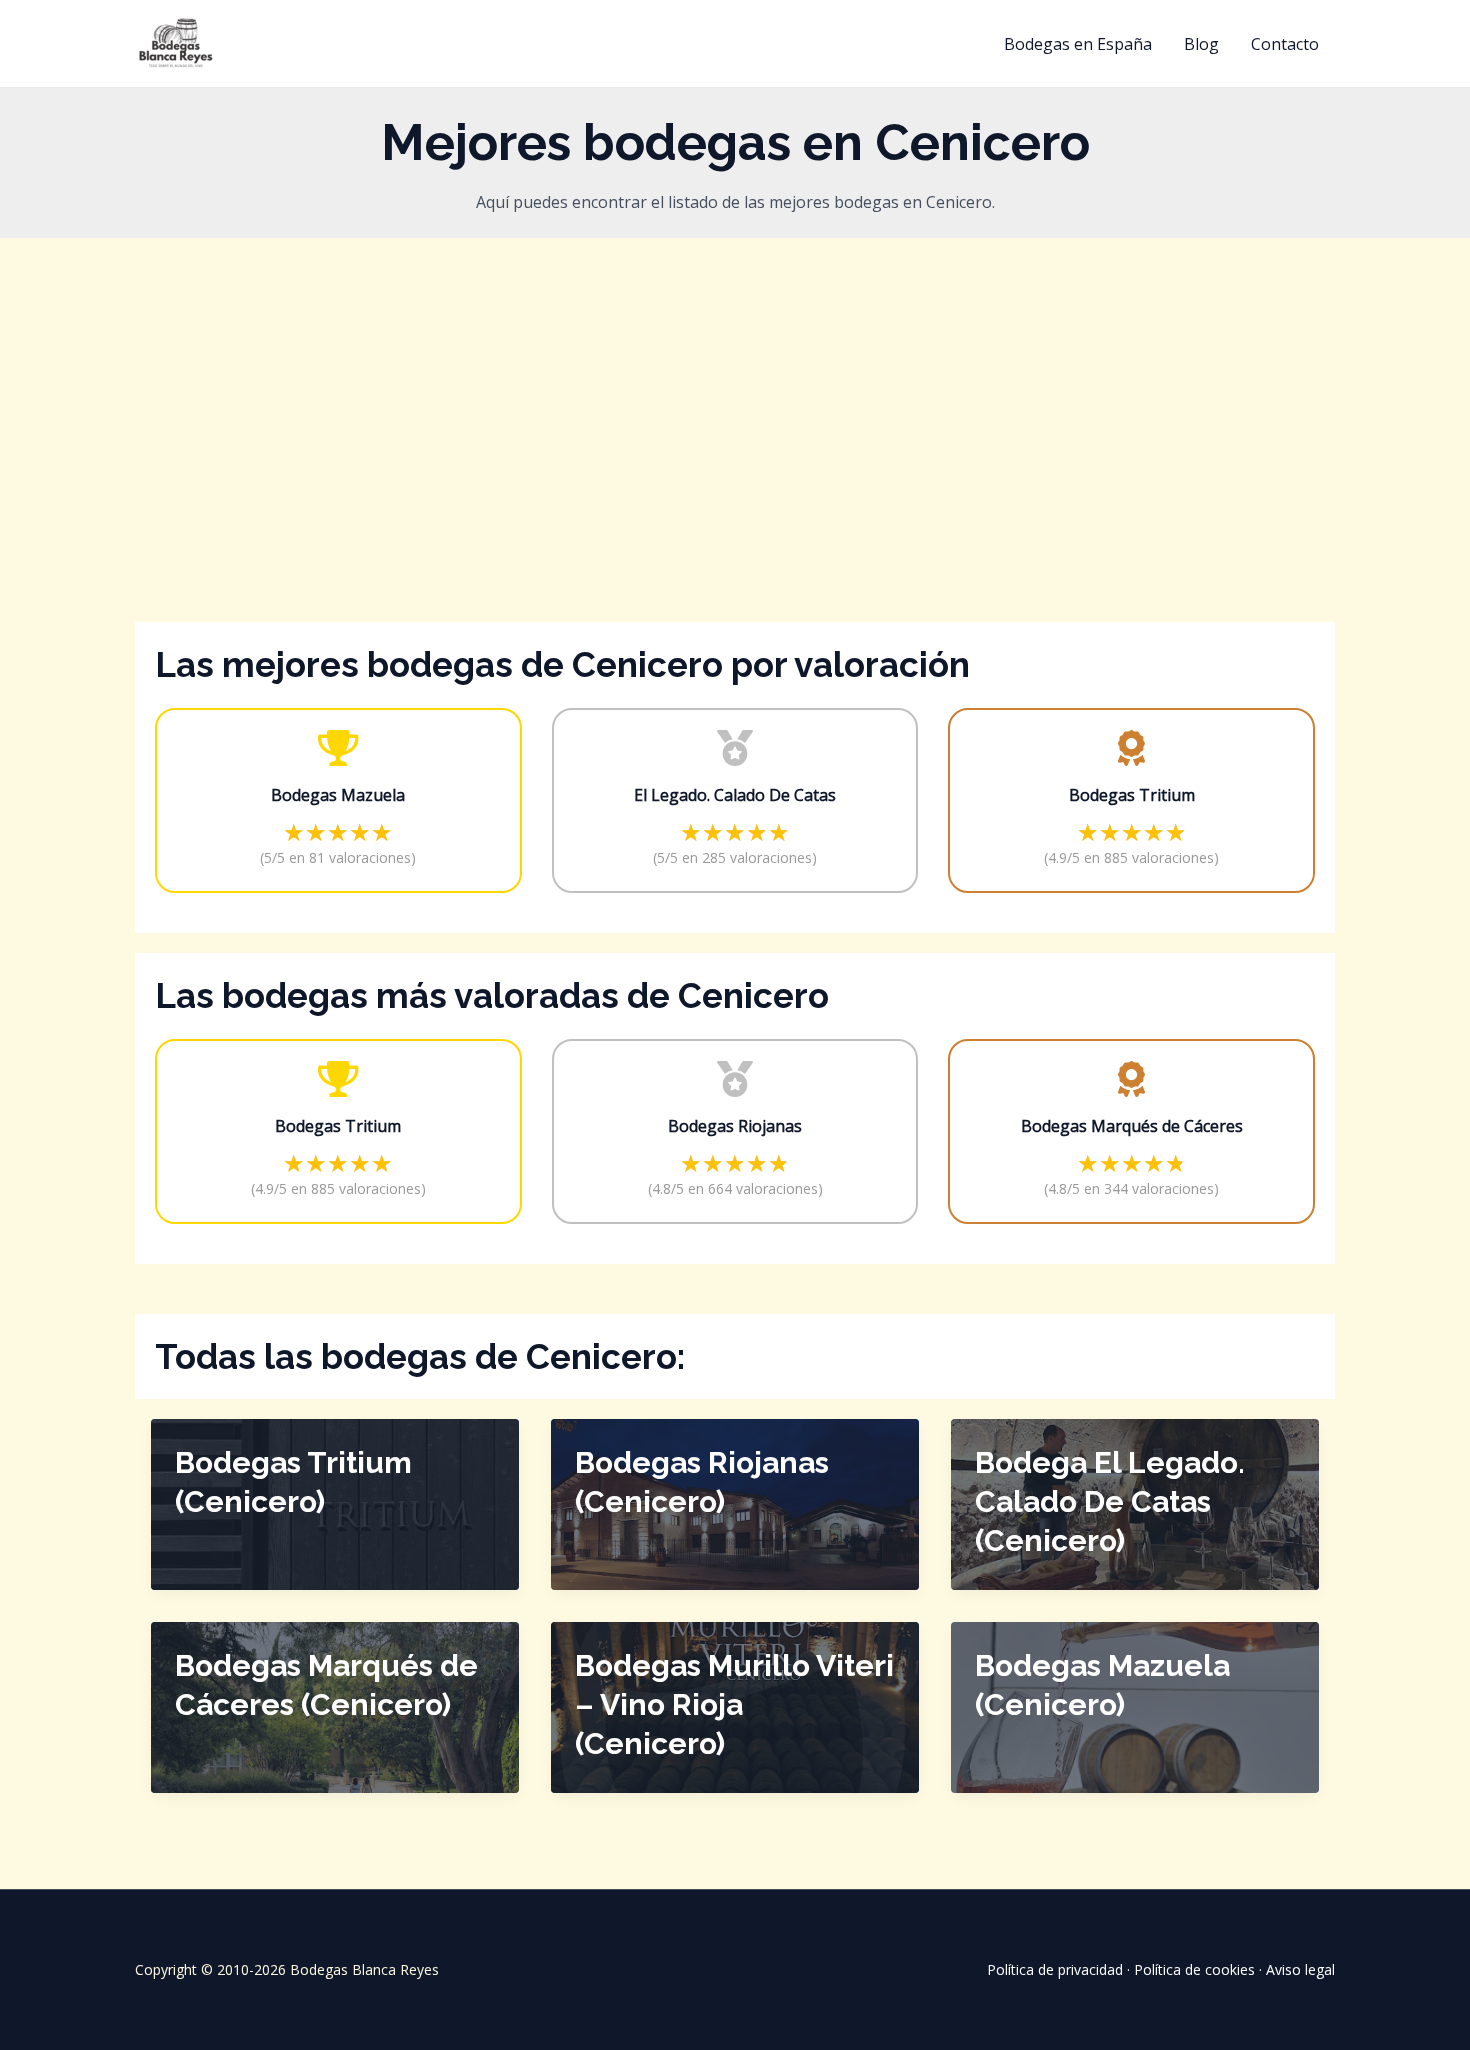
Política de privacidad (1055, 1969)
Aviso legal (1300, 1969)
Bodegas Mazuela (338, 795)
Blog (1201, 44)
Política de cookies (1194, 1969)
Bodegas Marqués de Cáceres (1132, 1126)
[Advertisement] (735, 462)
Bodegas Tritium (1132, 795)
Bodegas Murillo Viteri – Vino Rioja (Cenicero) (734, 1704)
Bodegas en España (1078, 44)
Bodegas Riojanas (735, 1126)
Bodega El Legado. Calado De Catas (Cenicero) (1110, 1501)
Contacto (1285, 44)
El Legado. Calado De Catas (735, 795)
